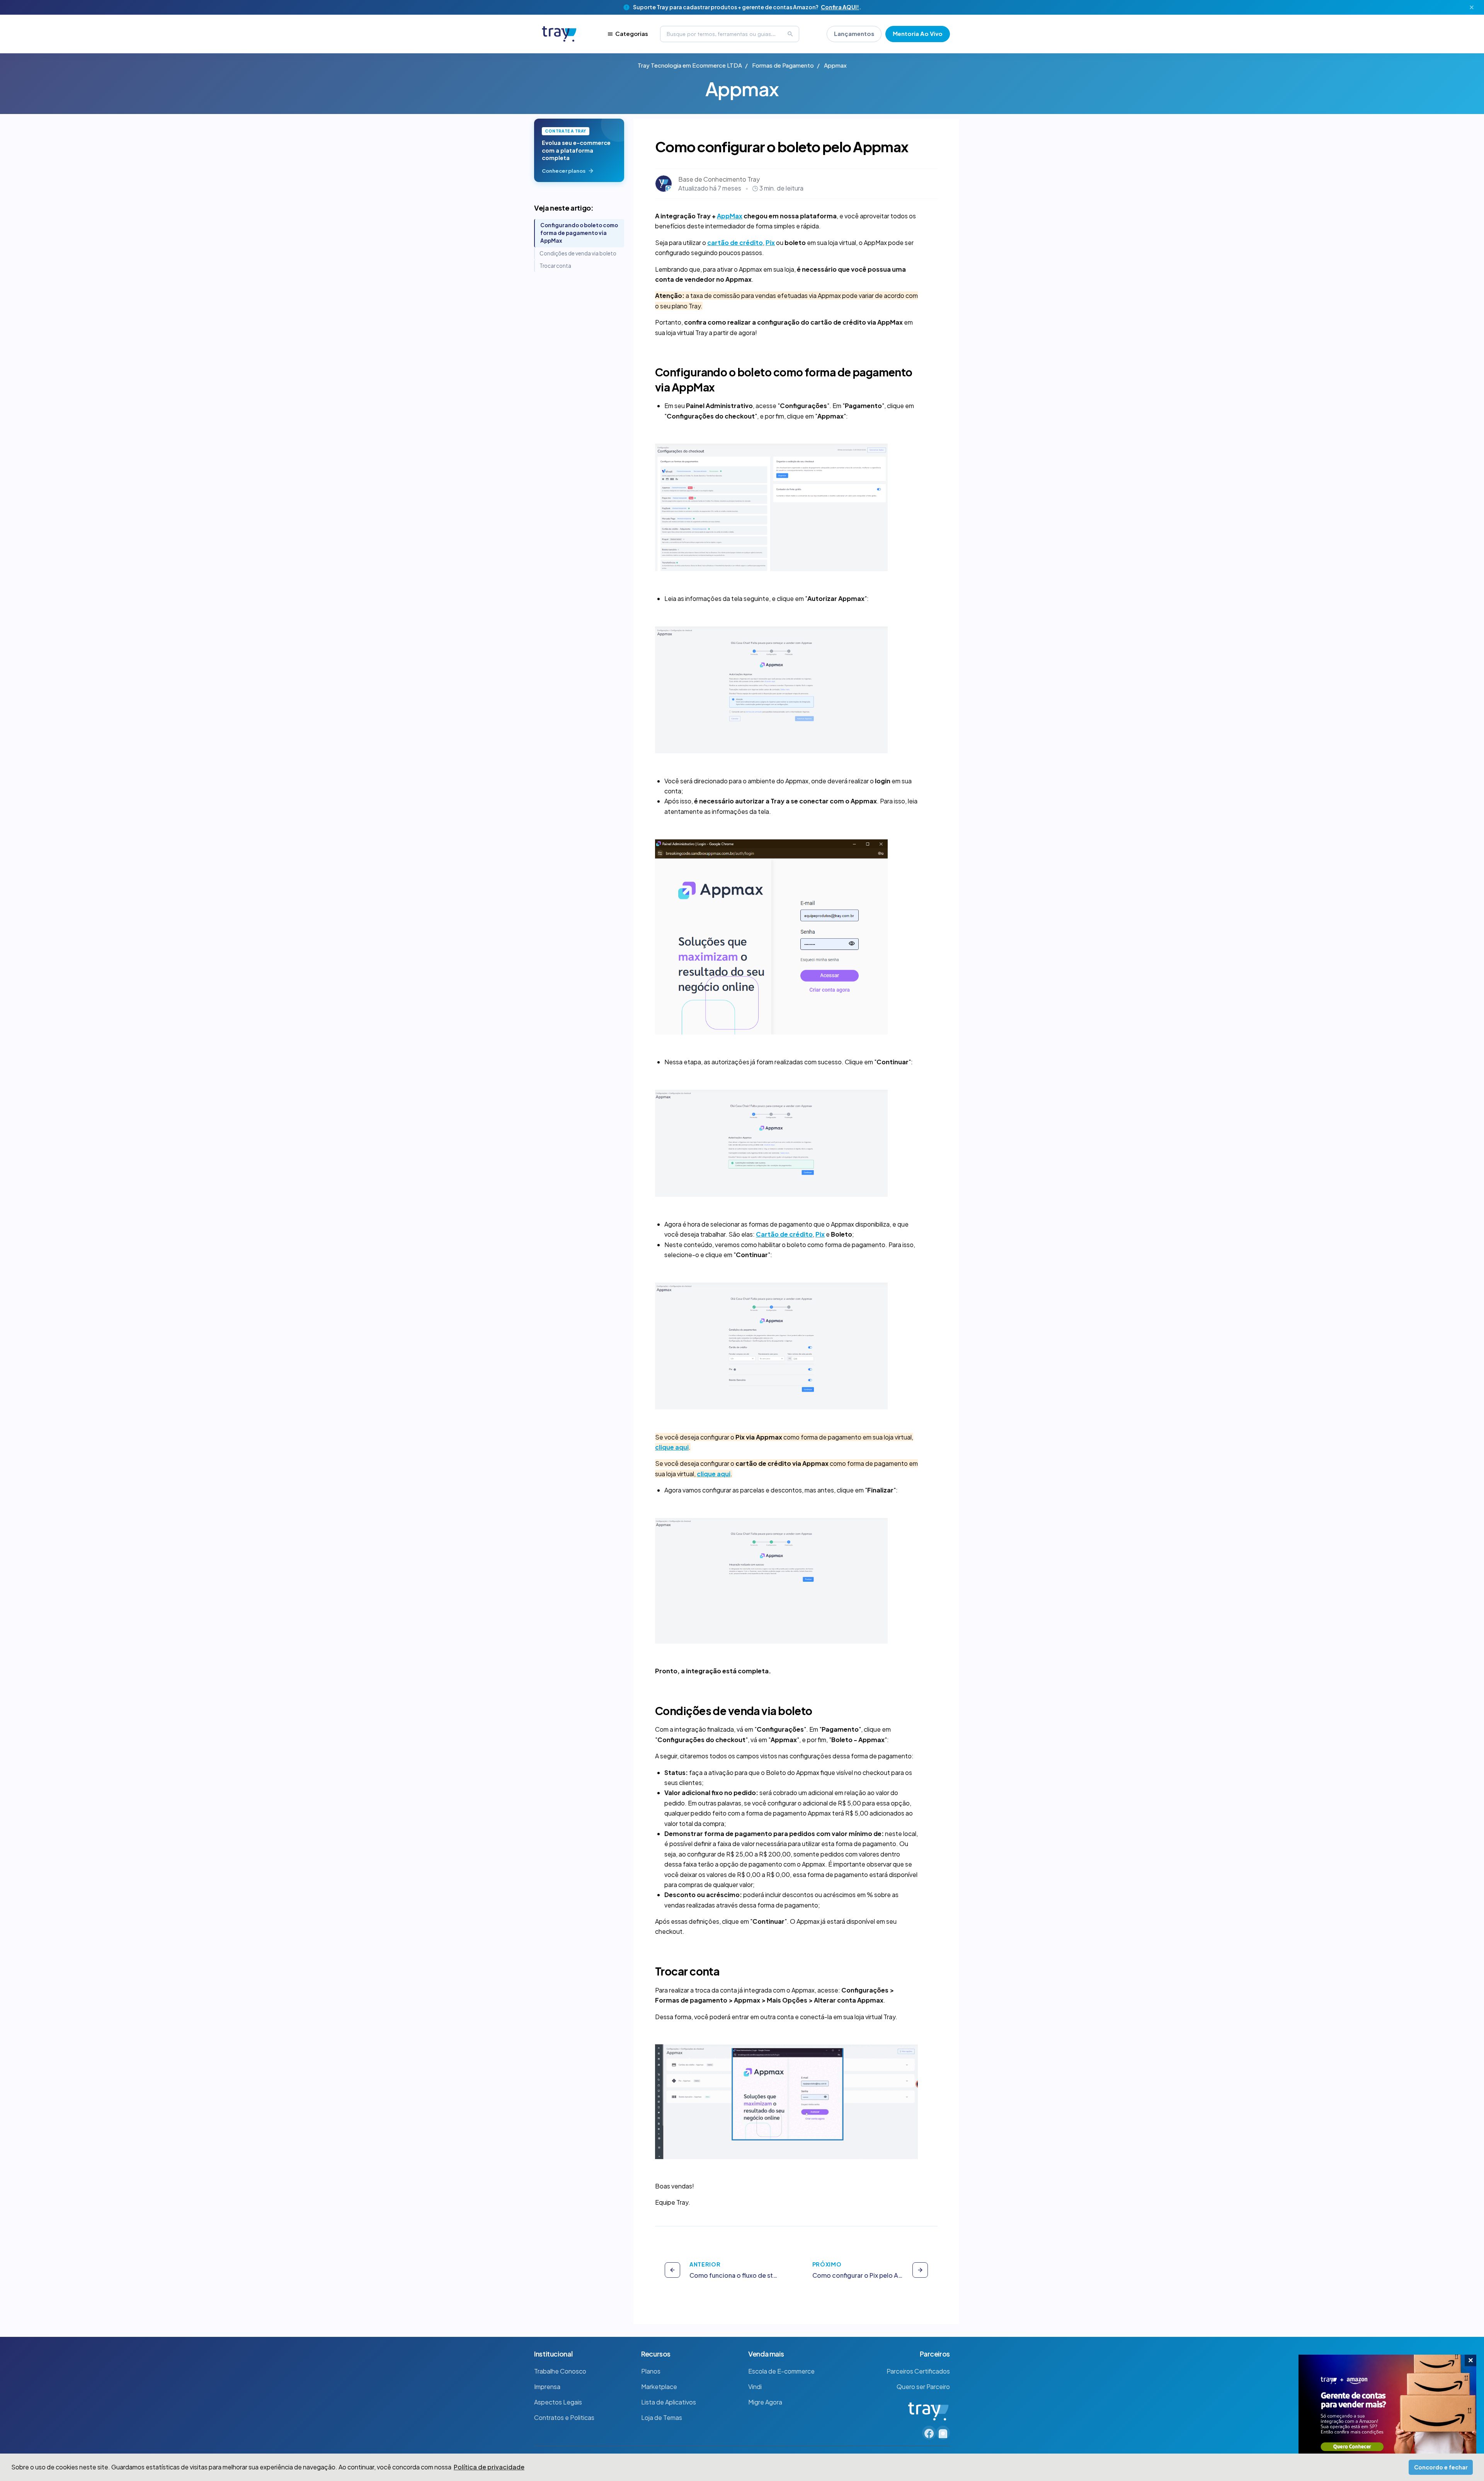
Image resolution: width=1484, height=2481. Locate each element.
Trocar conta (555, 266)
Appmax (835, 65)
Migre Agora (765, 2402)
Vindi (755, 2387)
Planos (651, 2371)
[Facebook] (929, 2433)
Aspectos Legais (558, 2402)
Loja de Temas (662, 2417)
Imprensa (547, 2387)
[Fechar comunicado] (1472, 7)
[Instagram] (943, 2433)
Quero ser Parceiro (923, 2387)
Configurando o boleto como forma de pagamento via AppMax (579, 233)
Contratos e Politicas (564, 2417)
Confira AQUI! (840, 7)
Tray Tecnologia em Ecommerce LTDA (690, 65)
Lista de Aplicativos (669, 2402)
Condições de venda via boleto (578, 253)
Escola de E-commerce (781, 2371)
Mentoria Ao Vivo (918, 33)
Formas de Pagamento (783, 65)
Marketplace (659, 2387)
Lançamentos (854, 33)
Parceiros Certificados (918, 2371)
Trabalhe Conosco (560, 2371)
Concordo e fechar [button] (1441, 2467)
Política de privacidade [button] (489, 2467)
